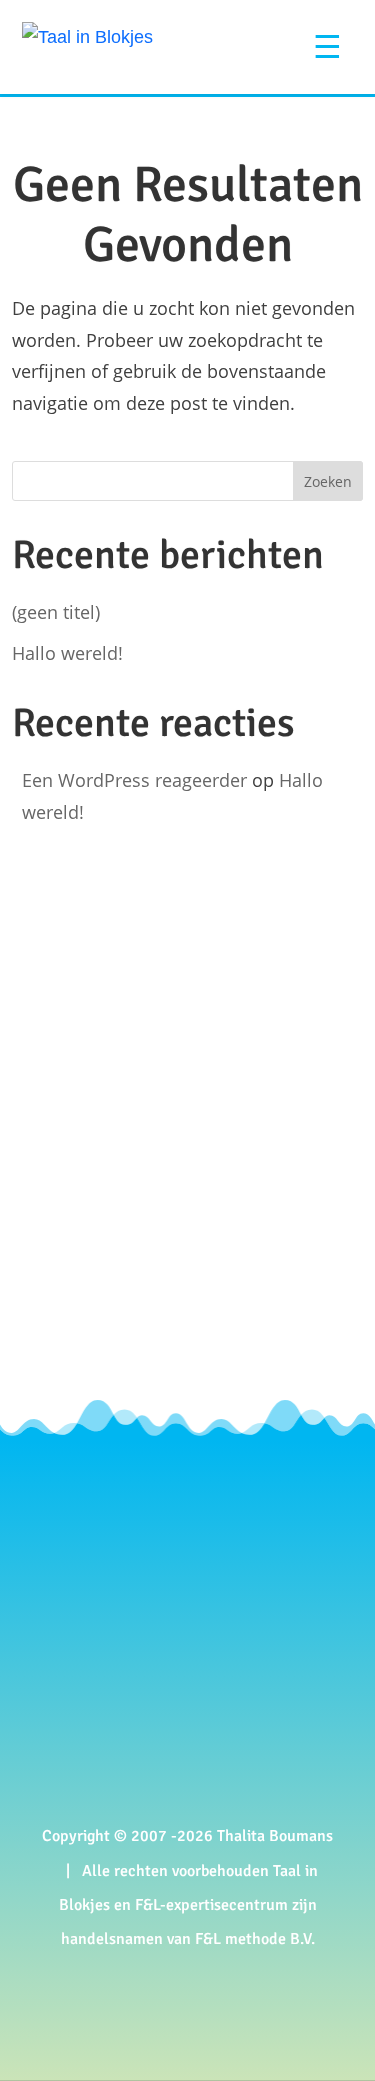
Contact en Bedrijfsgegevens (183, 1734)
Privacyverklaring (140, 1762)
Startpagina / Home (150, 1552)
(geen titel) (56, 612)
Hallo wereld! (67, 653)
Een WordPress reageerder (134, 780)
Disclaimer (116, 1790)
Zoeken (328, 481)
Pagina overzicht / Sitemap (176, 1580)
